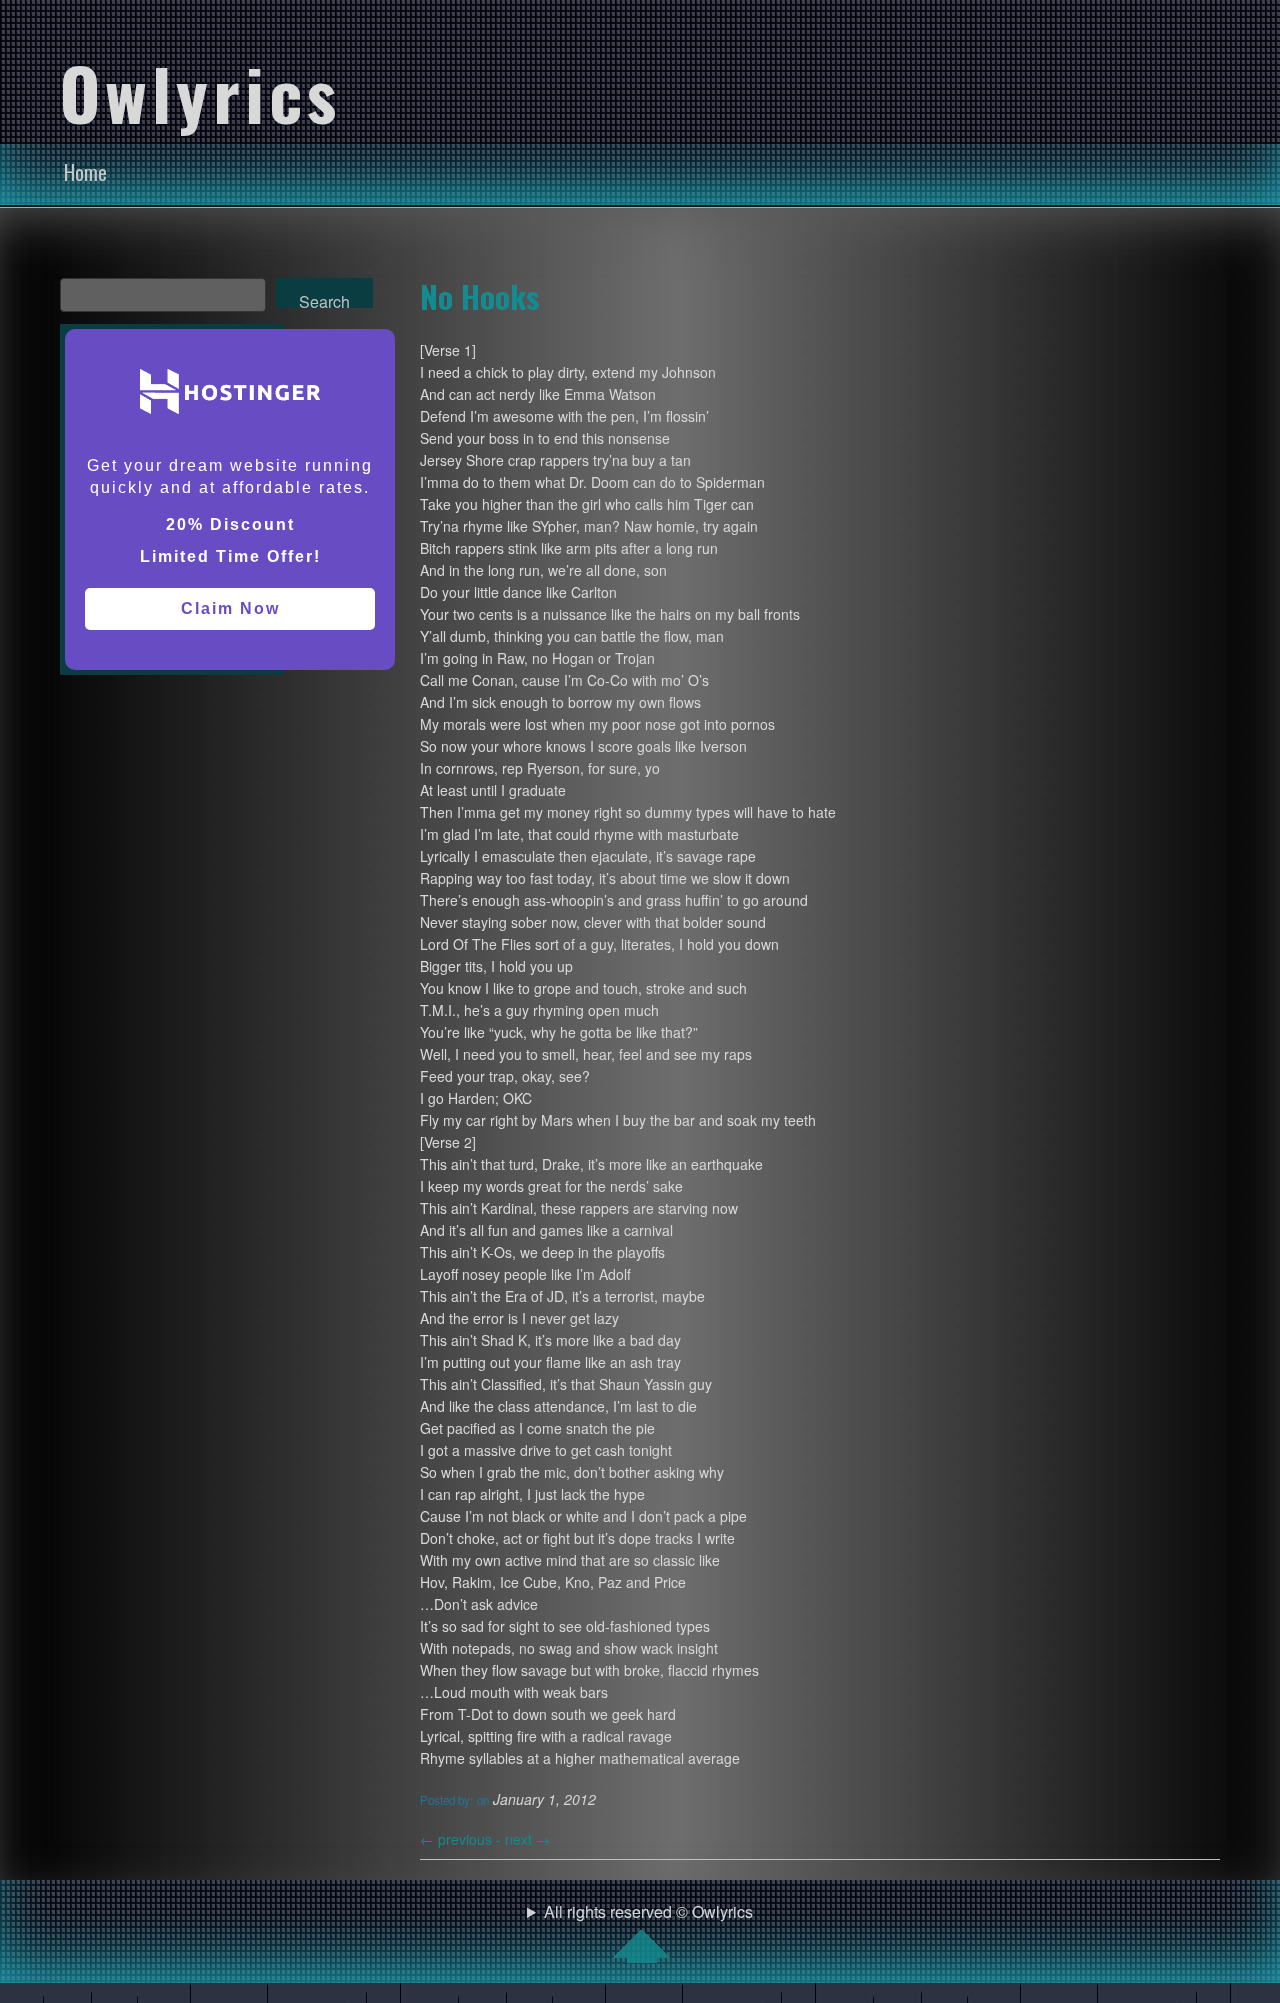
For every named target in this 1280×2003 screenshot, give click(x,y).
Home (85, 172)
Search (324, 299)
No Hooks (480, 296)
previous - (462, 1839)
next (527, 1839)
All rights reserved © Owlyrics (648, 1911)
